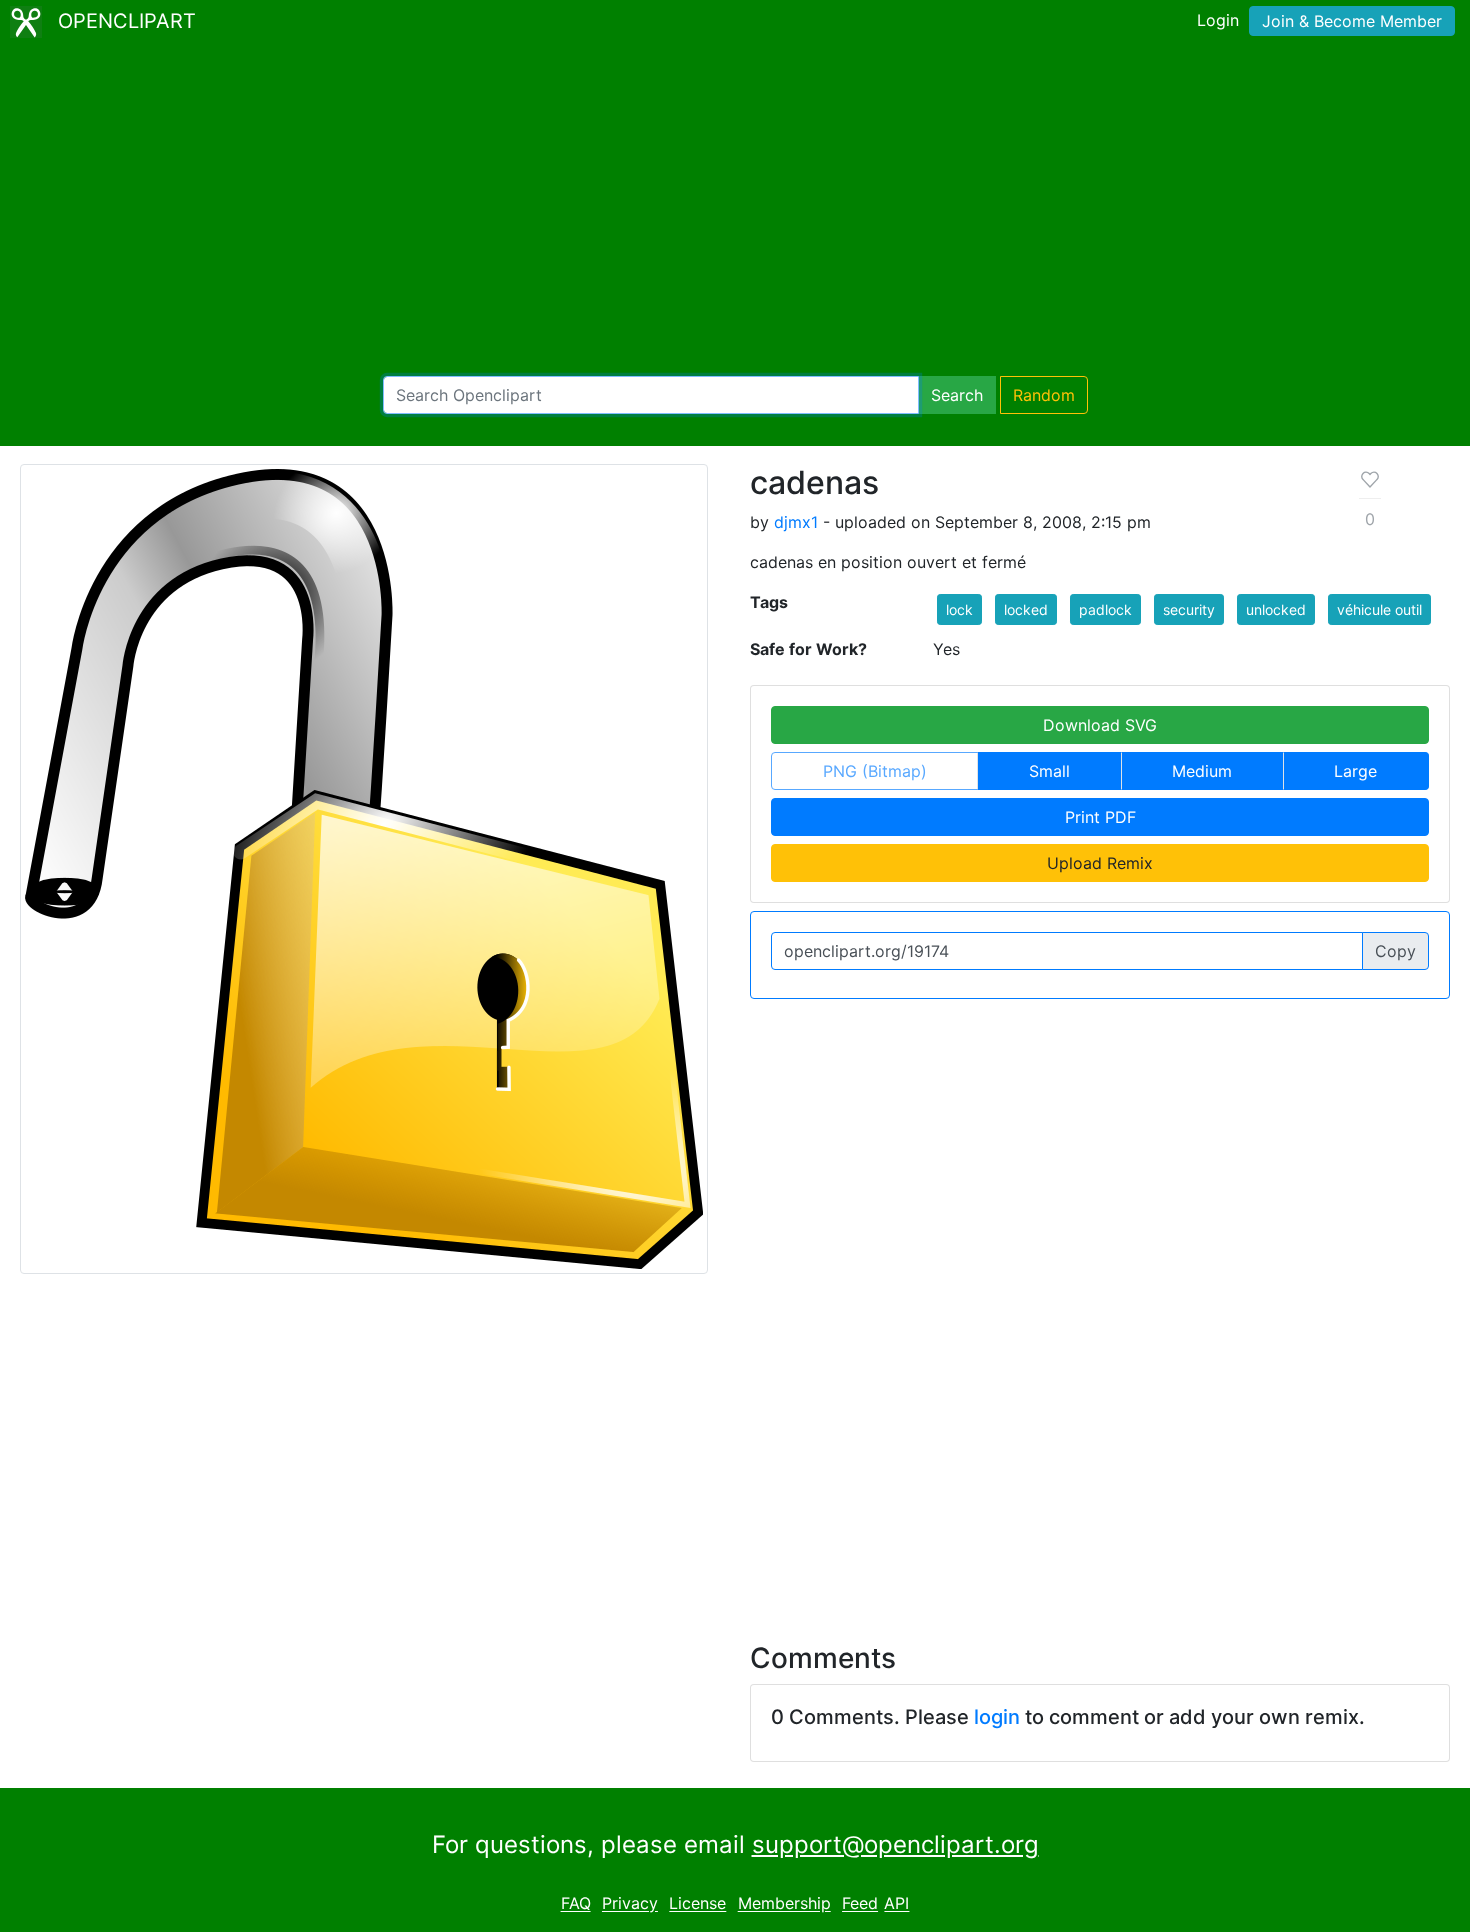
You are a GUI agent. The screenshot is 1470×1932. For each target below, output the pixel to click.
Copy (1395, 951)
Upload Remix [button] (1100, 863)
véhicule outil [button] (1379, 609)
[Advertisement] (735, 210)
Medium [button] (1202, 771)
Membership (784, 1904)
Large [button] (1355, 771)
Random (1044, 395)
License (697, 1904)
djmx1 (796, 522)
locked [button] (1026, 609)
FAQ (576, 1904)
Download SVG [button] (1100, 725)
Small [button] (1049, 771)
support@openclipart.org (895, 1844)
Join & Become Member (1352, 21)
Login (1218, 20)
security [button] (1189, 609)
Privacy (630, 1904)
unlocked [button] (1276, 609)
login (997, 1717)
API (896, 1904)
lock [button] (959, 609)
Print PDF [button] (1100, 817)
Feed (860, 1904)
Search (957, 395)
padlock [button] (1105, 609)
